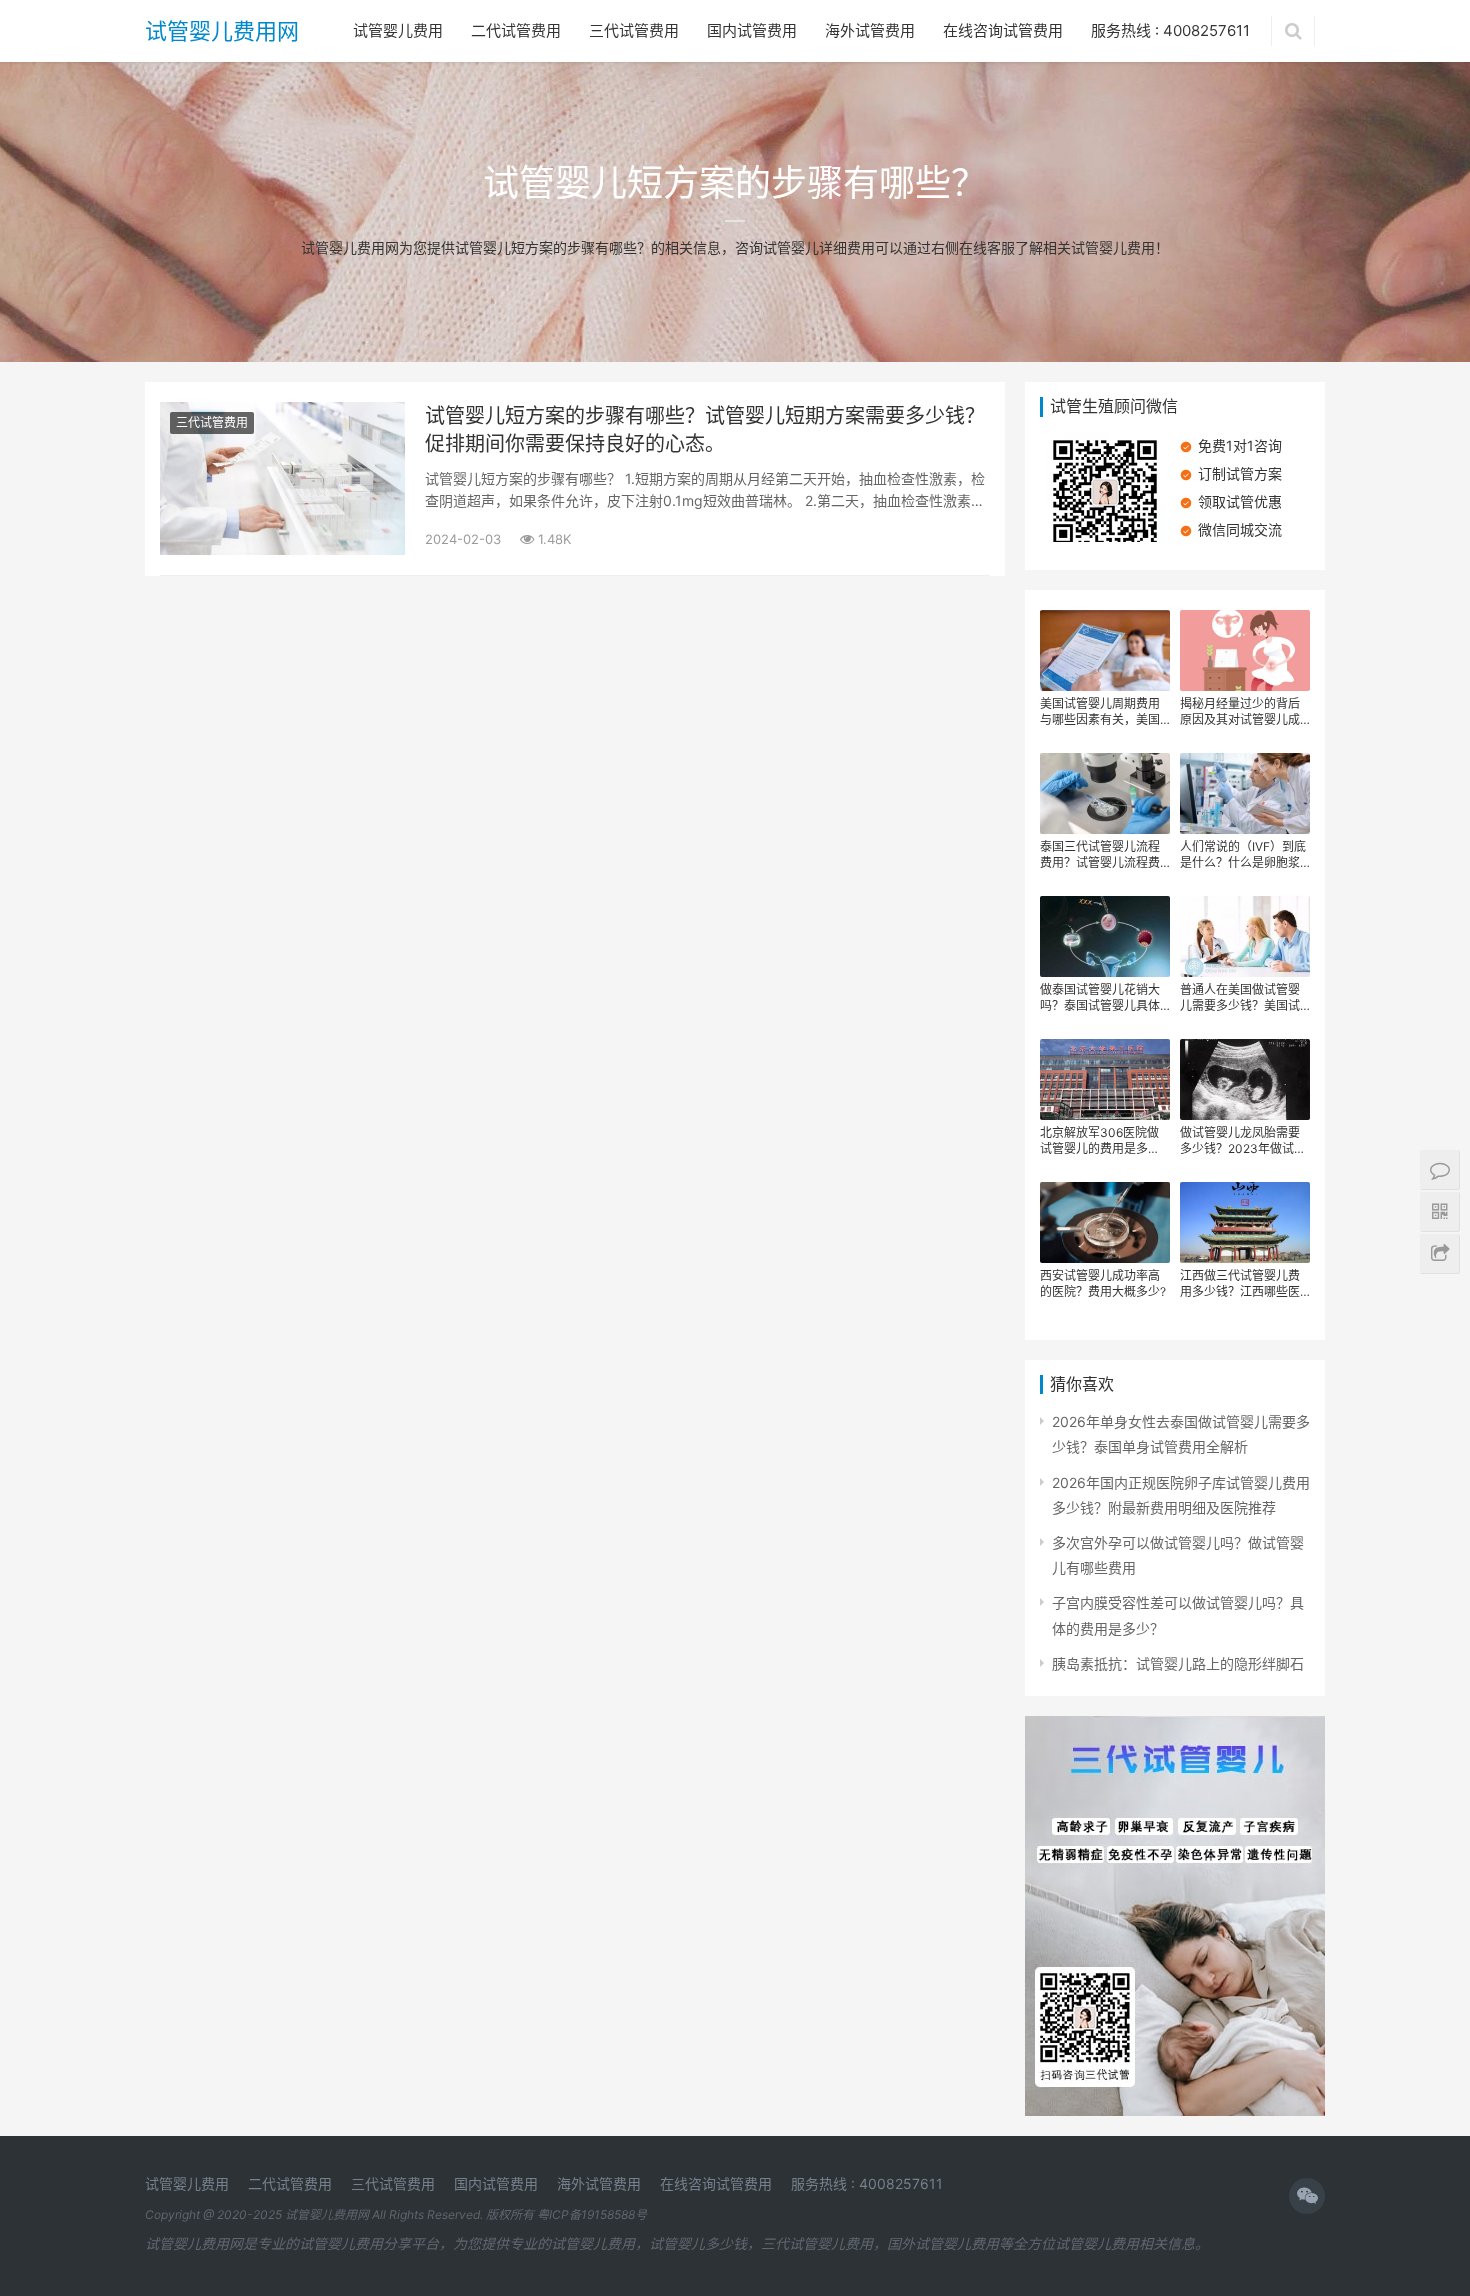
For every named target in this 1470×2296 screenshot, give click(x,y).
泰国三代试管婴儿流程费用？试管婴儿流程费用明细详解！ (1100, 855)
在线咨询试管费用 (1003, 30)
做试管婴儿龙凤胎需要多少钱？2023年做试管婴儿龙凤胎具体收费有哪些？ (1243, 1141)
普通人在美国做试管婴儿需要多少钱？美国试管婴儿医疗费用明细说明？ (1240, 998)
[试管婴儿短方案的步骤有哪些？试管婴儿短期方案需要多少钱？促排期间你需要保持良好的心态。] (282, 414)
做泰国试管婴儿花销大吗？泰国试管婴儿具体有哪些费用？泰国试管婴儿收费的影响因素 (1100, 998)
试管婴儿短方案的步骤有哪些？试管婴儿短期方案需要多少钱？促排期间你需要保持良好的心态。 (705, 430)
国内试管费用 (752, 30)
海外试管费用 (870, 30)
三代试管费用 (634, 30)
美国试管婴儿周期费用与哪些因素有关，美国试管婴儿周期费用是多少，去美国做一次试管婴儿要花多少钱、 (1100, 712)
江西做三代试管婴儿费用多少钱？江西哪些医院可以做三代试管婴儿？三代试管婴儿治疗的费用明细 (1240, 1284)
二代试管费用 (516, 30)
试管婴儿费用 (398, 30)
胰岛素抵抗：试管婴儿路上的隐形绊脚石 (1178, 1663)
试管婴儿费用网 (222, 31)
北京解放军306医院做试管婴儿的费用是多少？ (1099, 1141)
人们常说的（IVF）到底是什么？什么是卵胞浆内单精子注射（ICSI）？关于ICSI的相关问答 (1245, 855)
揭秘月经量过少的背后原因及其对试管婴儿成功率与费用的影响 (1240, 712)
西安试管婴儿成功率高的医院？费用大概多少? (1103, 1283)
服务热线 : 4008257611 (1170, 30)
